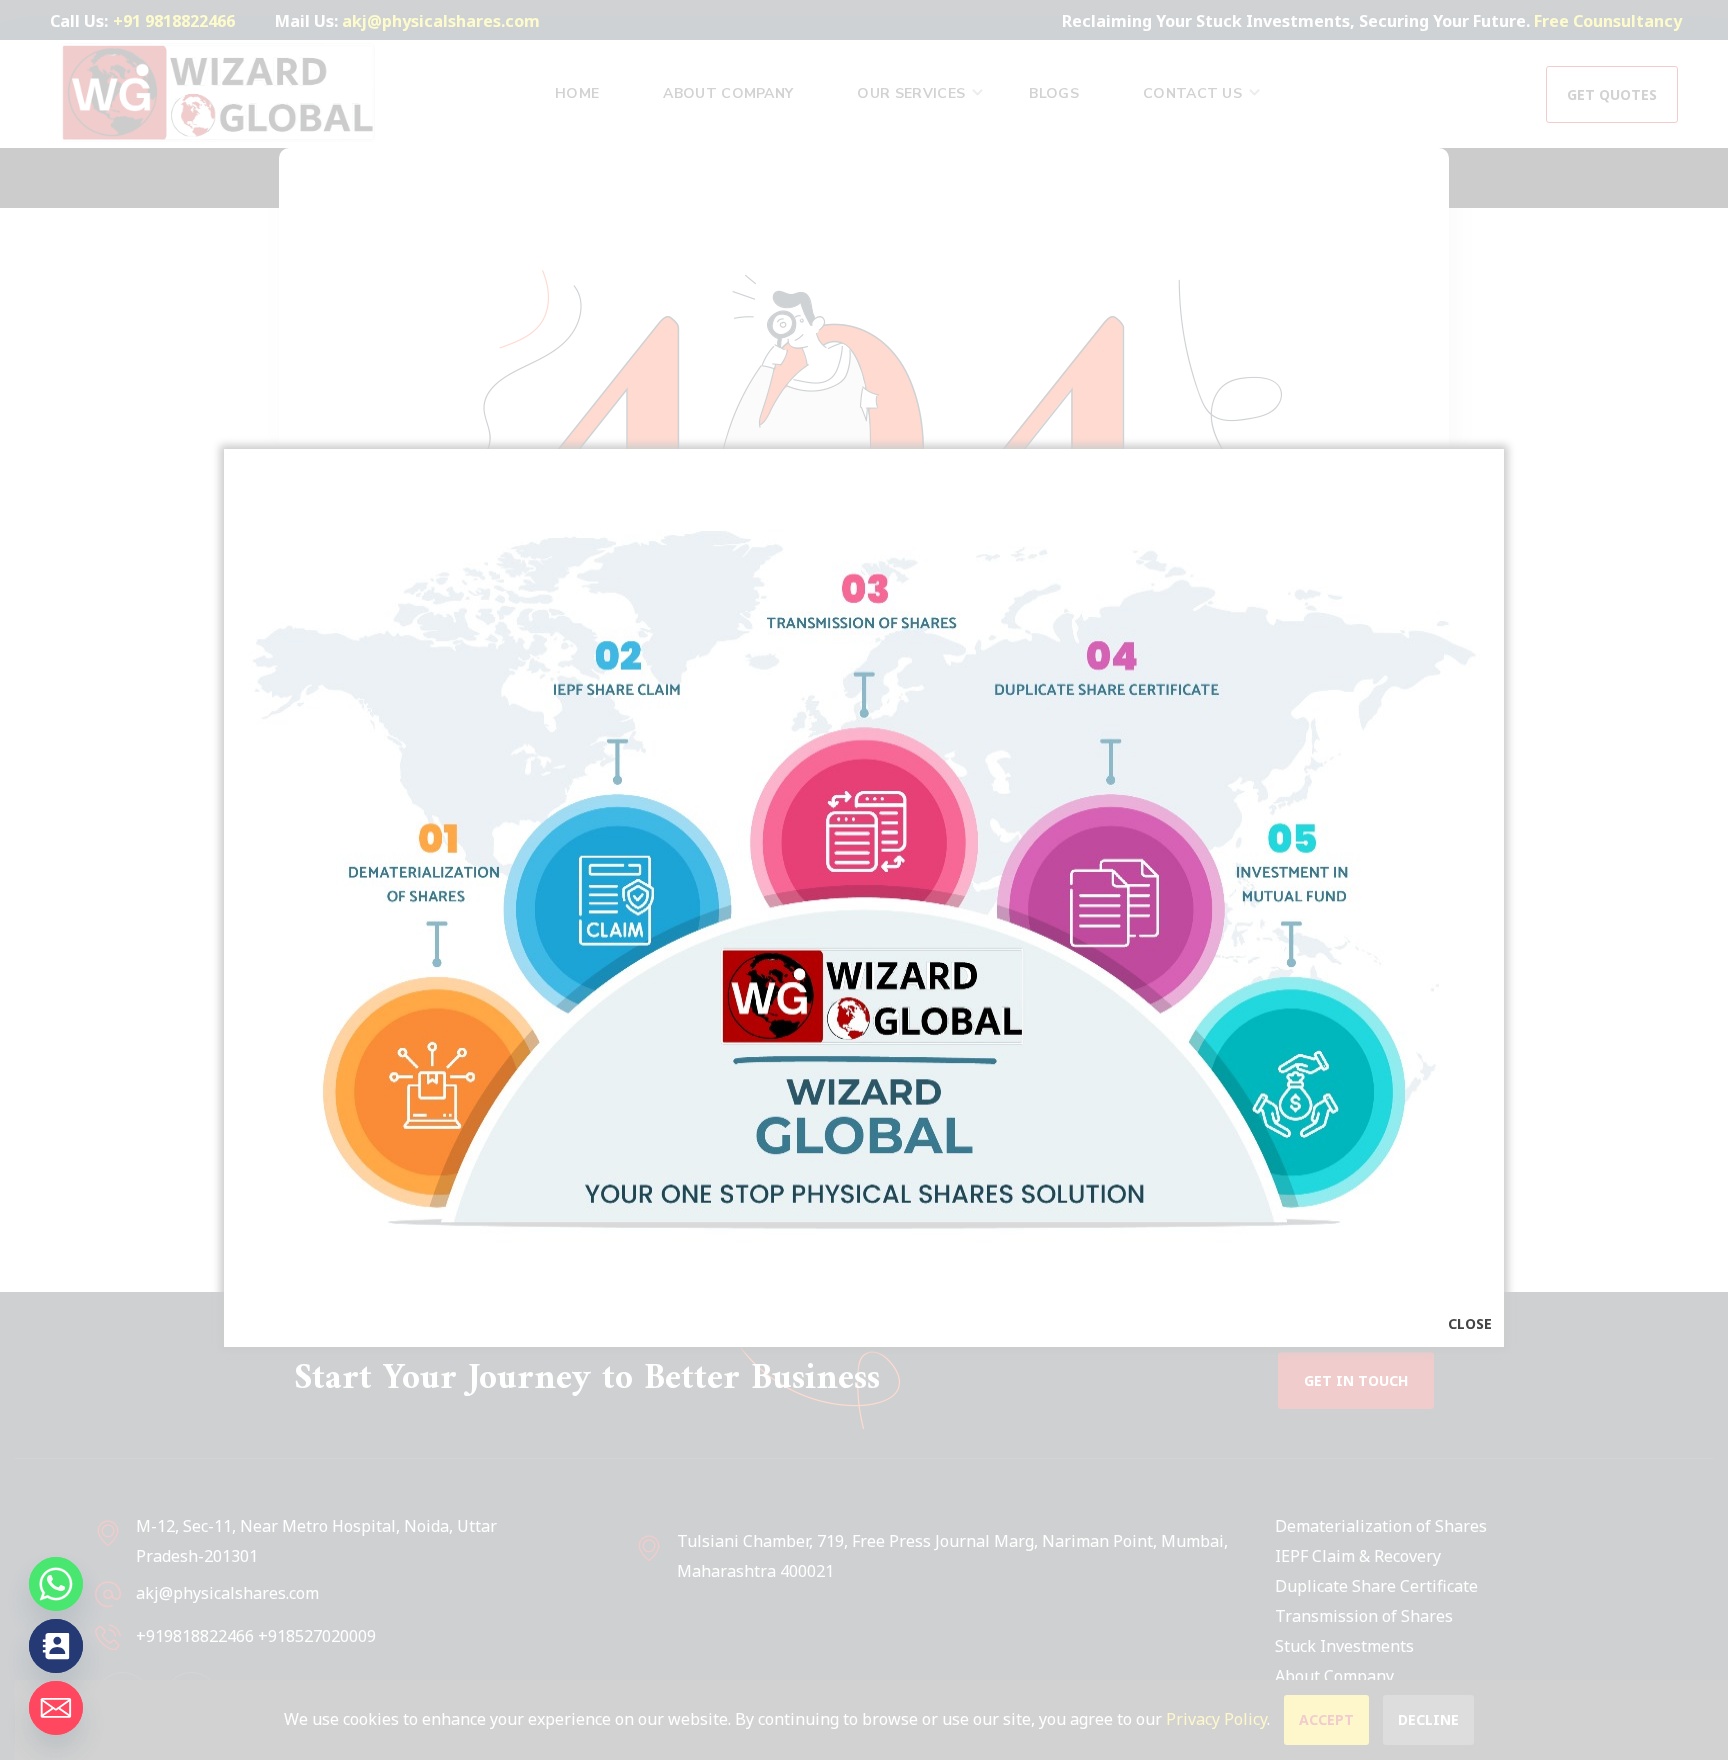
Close (1470, 1323)
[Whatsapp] (56, 1584)
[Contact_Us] (56, 1646)
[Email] (56, 1708)
